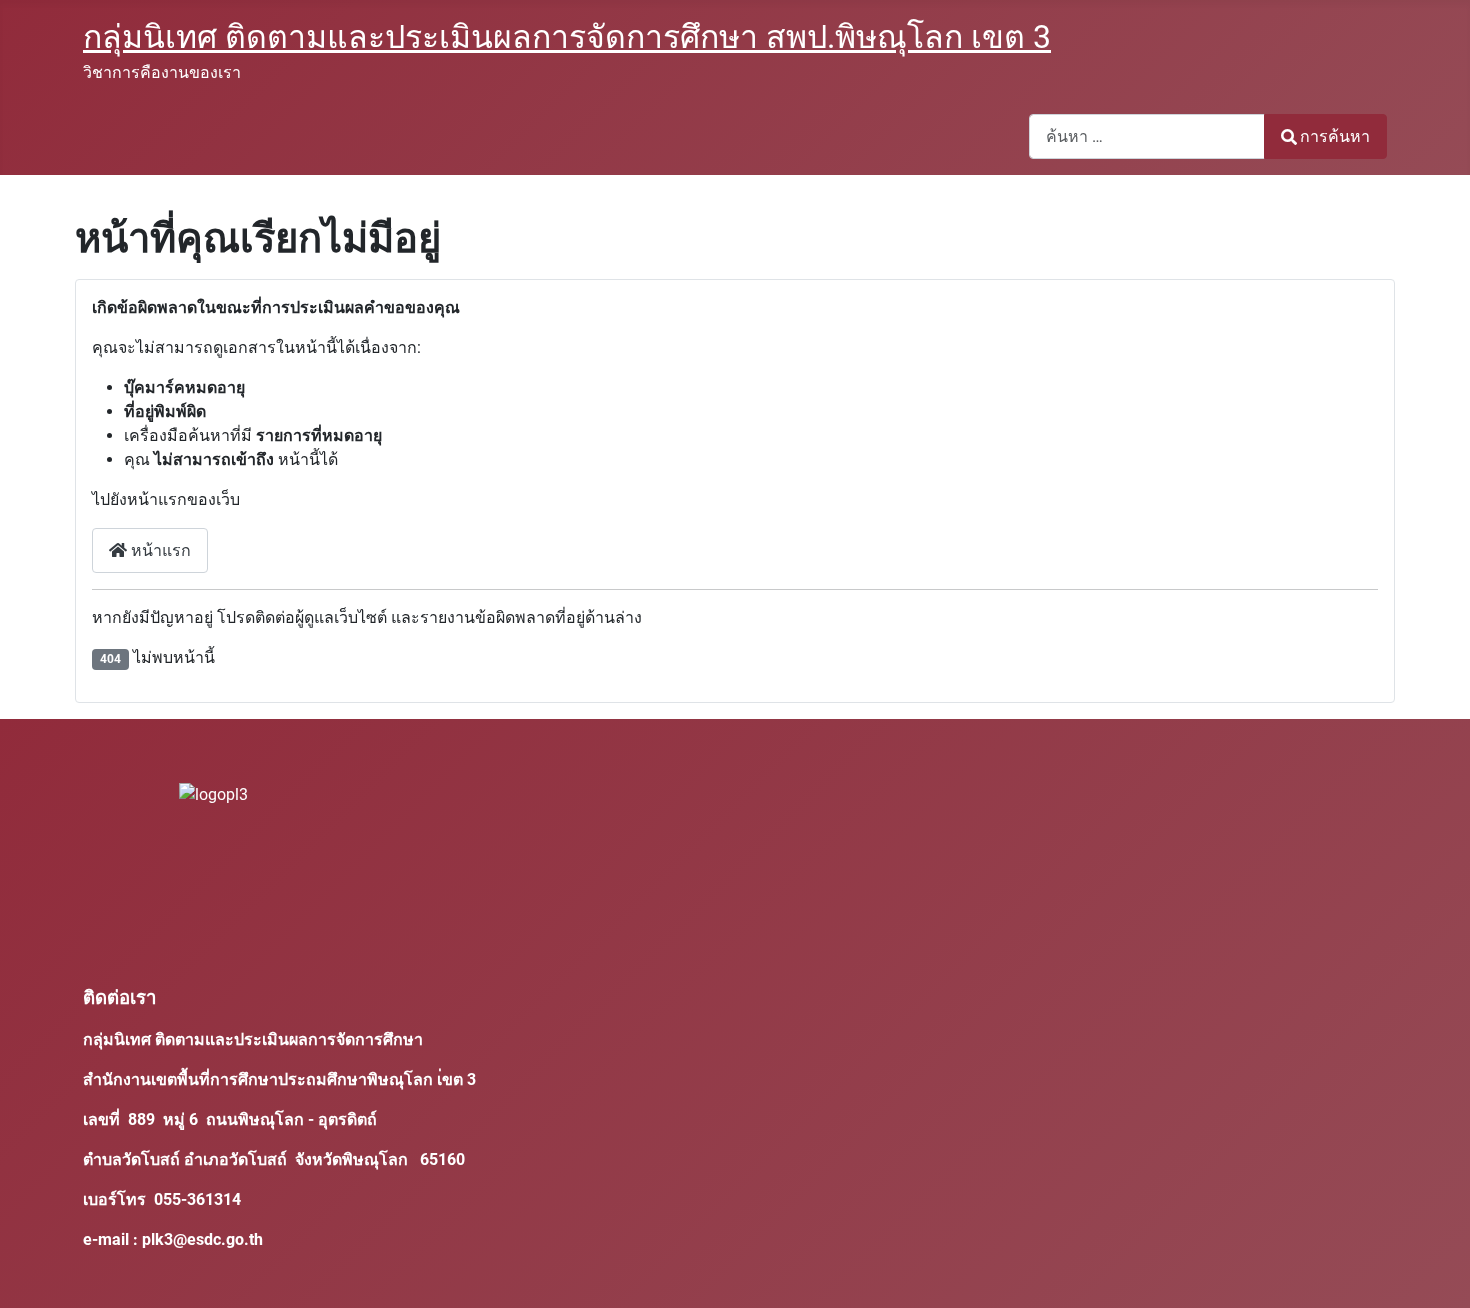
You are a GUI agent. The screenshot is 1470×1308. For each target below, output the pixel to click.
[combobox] (1147, 136)
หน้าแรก (159, 550)
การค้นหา (1335, 136)
